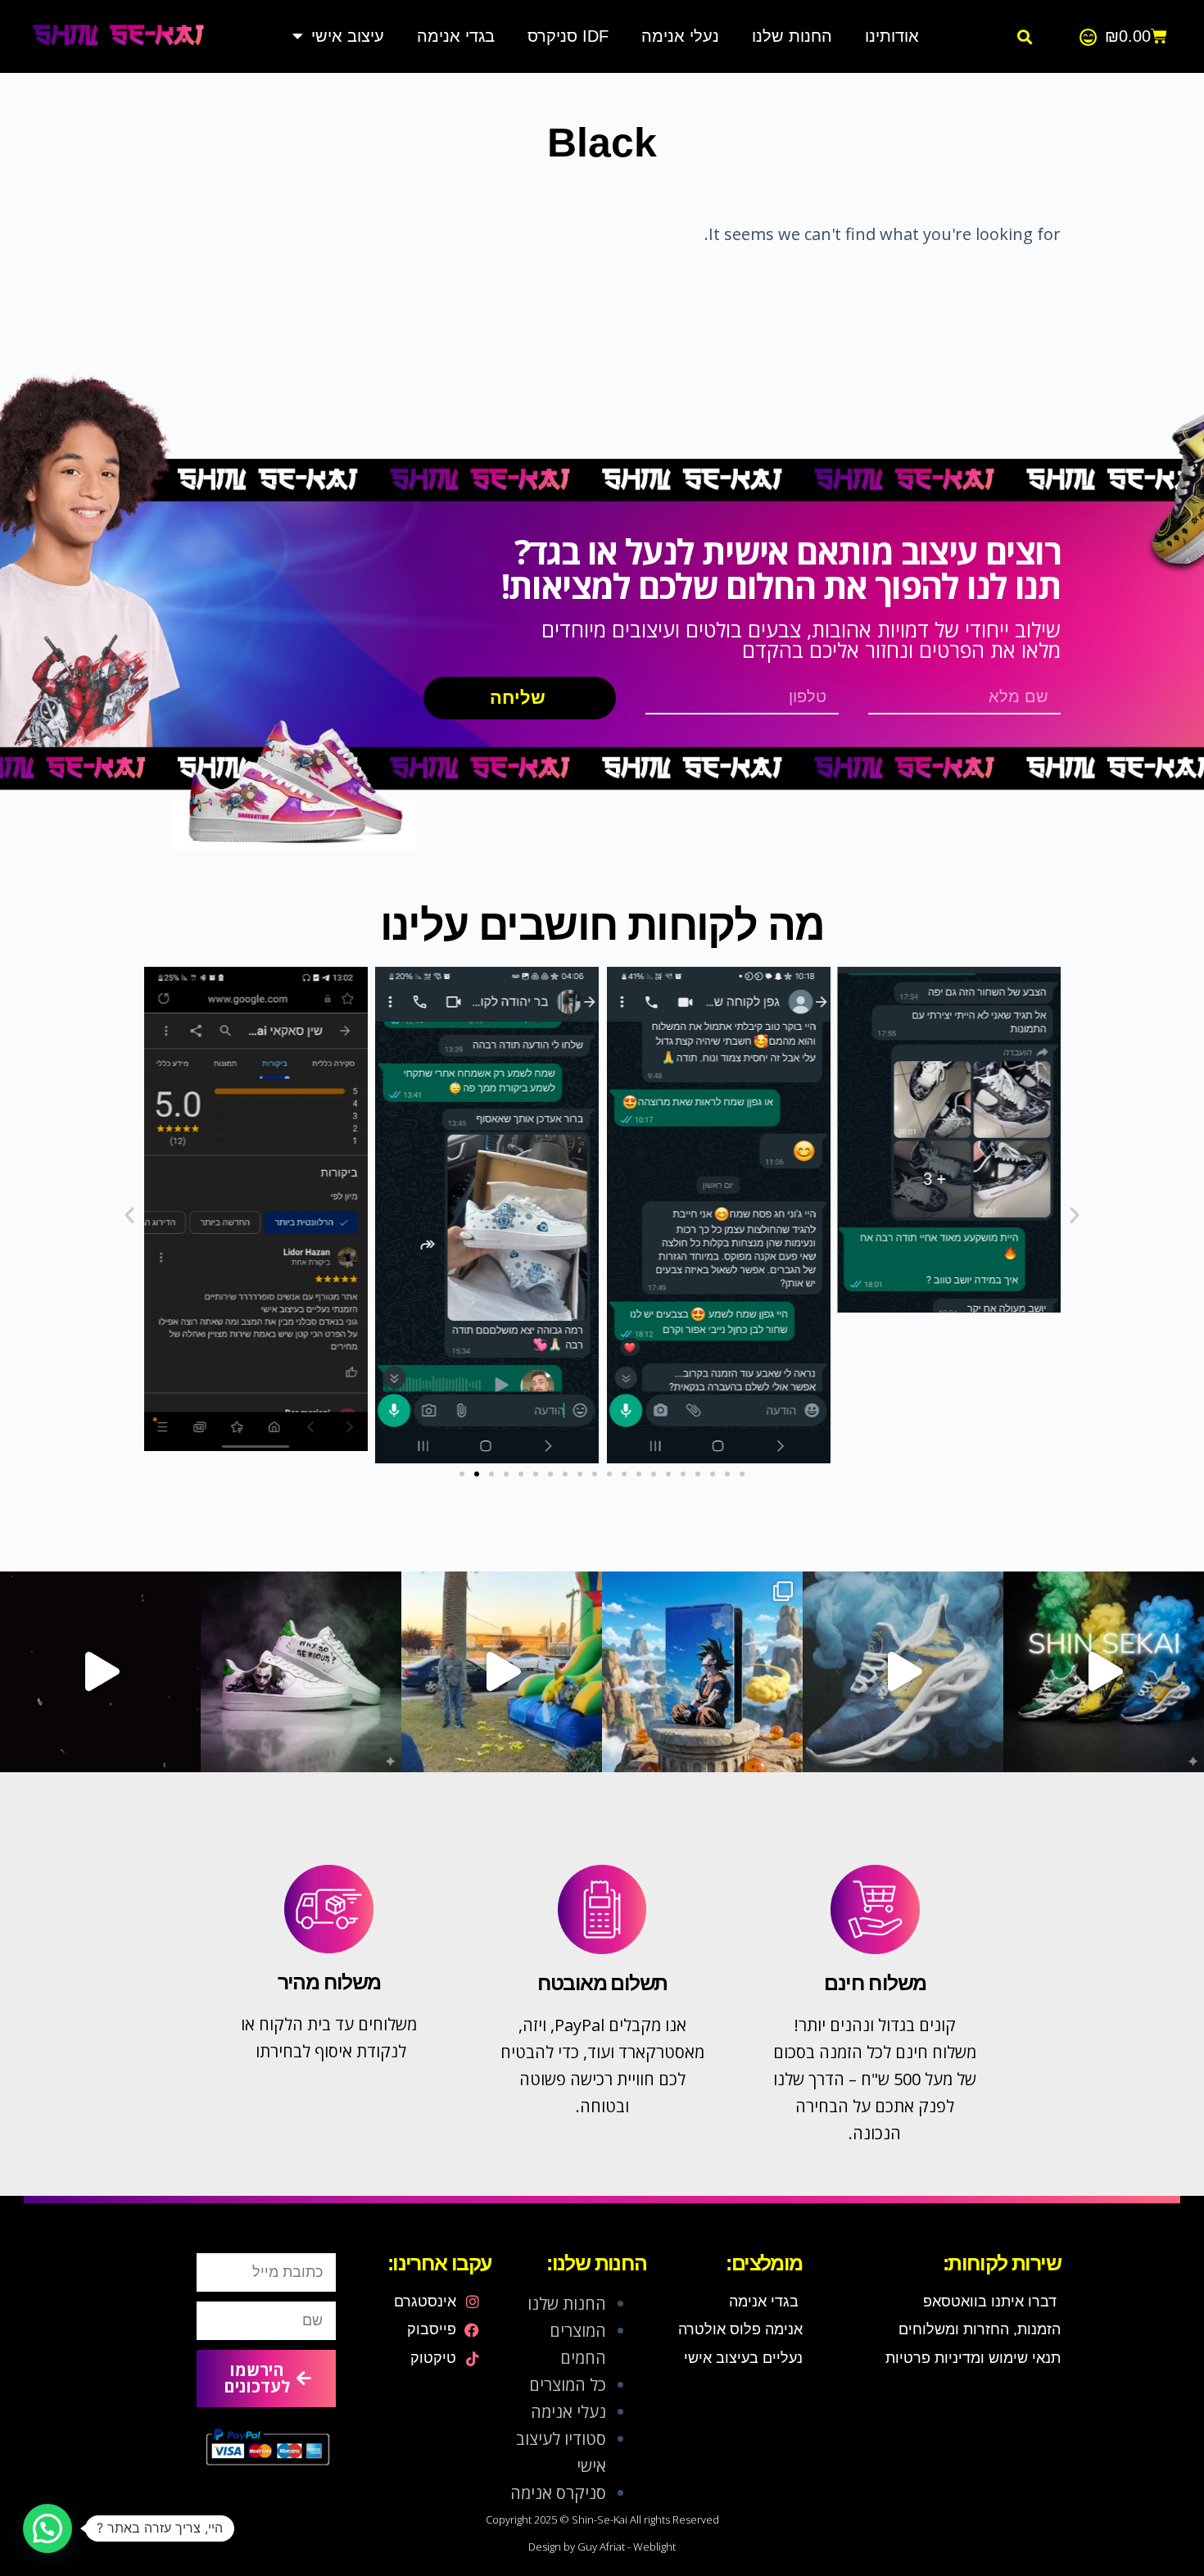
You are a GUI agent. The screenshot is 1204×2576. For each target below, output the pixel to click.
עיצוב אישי (348, 36)
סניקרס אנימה (558, 2493)
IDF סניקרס (568, 36)
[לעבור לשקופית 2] (477, 1474)
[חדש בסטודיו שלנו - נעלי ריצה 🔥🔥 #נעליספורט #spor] (903, 1672)
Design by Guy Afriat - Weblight (602, 2547)
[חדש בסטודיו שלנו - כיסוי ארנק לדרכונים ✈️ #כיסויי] (502, 1672)
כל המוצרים (568, 2385)
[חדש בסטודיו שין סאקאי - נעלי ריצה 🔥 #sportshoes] (1104, 1672)
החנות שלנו (792, 36)
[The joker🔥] (301, 1672)
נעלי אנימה (680, 36)
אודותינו (892, 36)
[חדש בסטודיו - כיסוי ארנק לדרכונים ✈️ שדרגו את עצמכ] (702, 1672)
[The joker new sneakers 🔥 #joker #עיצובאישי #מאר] (100, 1672)
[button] (1024, 37)
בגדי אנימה (456, 36)
